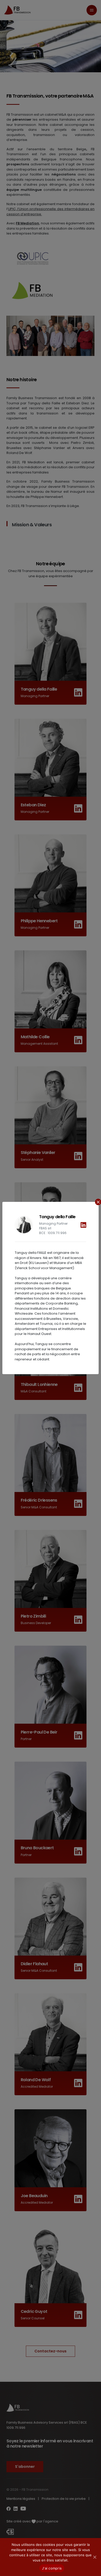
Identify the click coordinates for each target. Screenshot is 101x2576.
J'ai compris (52, 2568)
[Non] (95, 2557)
